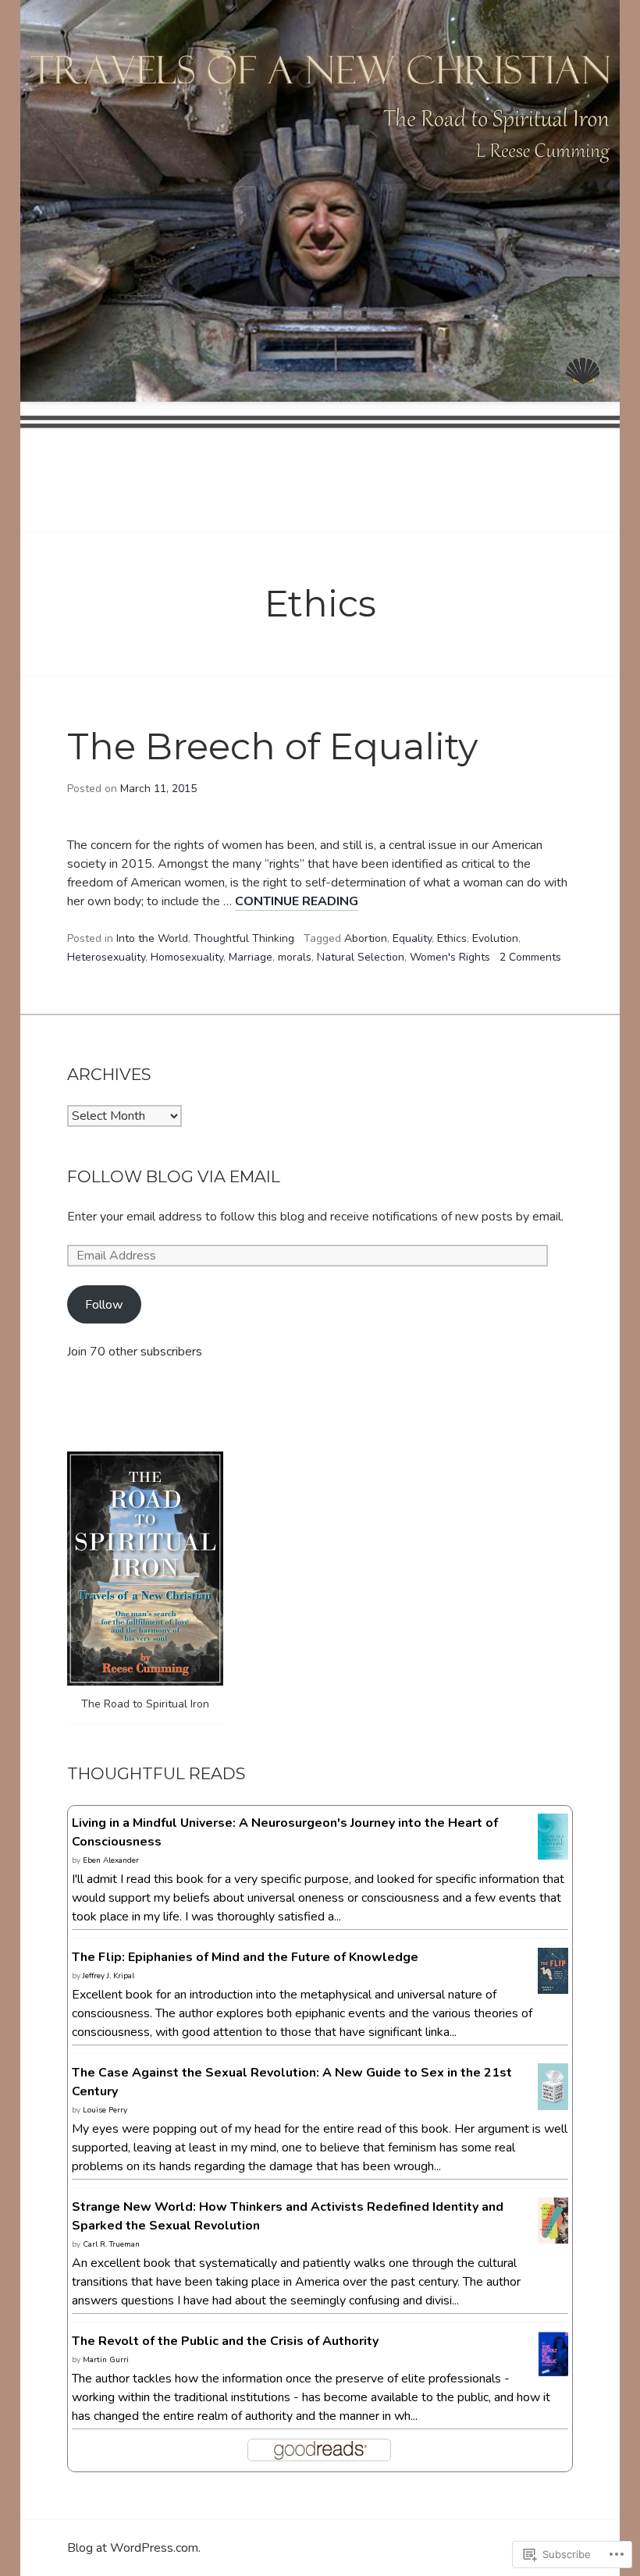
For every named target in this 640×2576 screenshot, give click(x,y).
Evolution (495, 938)
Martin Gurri (106, 2360)
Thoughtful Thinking (244, 938)
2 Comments (530, 957)
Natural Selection (361, 957)
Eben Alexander (111, 1860)
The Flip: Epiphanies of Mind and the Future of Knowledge (245, 1957)
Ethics (452, 938)
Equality (412, 938)
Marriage (251, 957)
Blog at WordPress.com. (134, 2548)
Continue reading (297, 902)
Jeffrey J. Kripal (108, 1976)
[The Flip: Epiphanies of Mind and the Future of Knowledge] (553, 1984)
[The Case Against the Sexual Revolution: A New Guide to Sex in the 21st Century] (553, 2102)
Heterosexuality (106, 957)
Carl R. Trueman (111, 2244)
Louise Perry (105, 2110)
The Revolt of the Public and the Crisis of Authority (225, 2341)
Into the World (152, 938)
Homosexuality (187, 957)
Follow (104, 1305)
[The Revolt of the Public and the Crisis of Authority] (553, 2367)
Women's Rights (450, 957)
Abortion (366, 938)
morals (295, 957)
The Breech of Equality (272, 746)
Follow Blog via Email (174, 1176)
